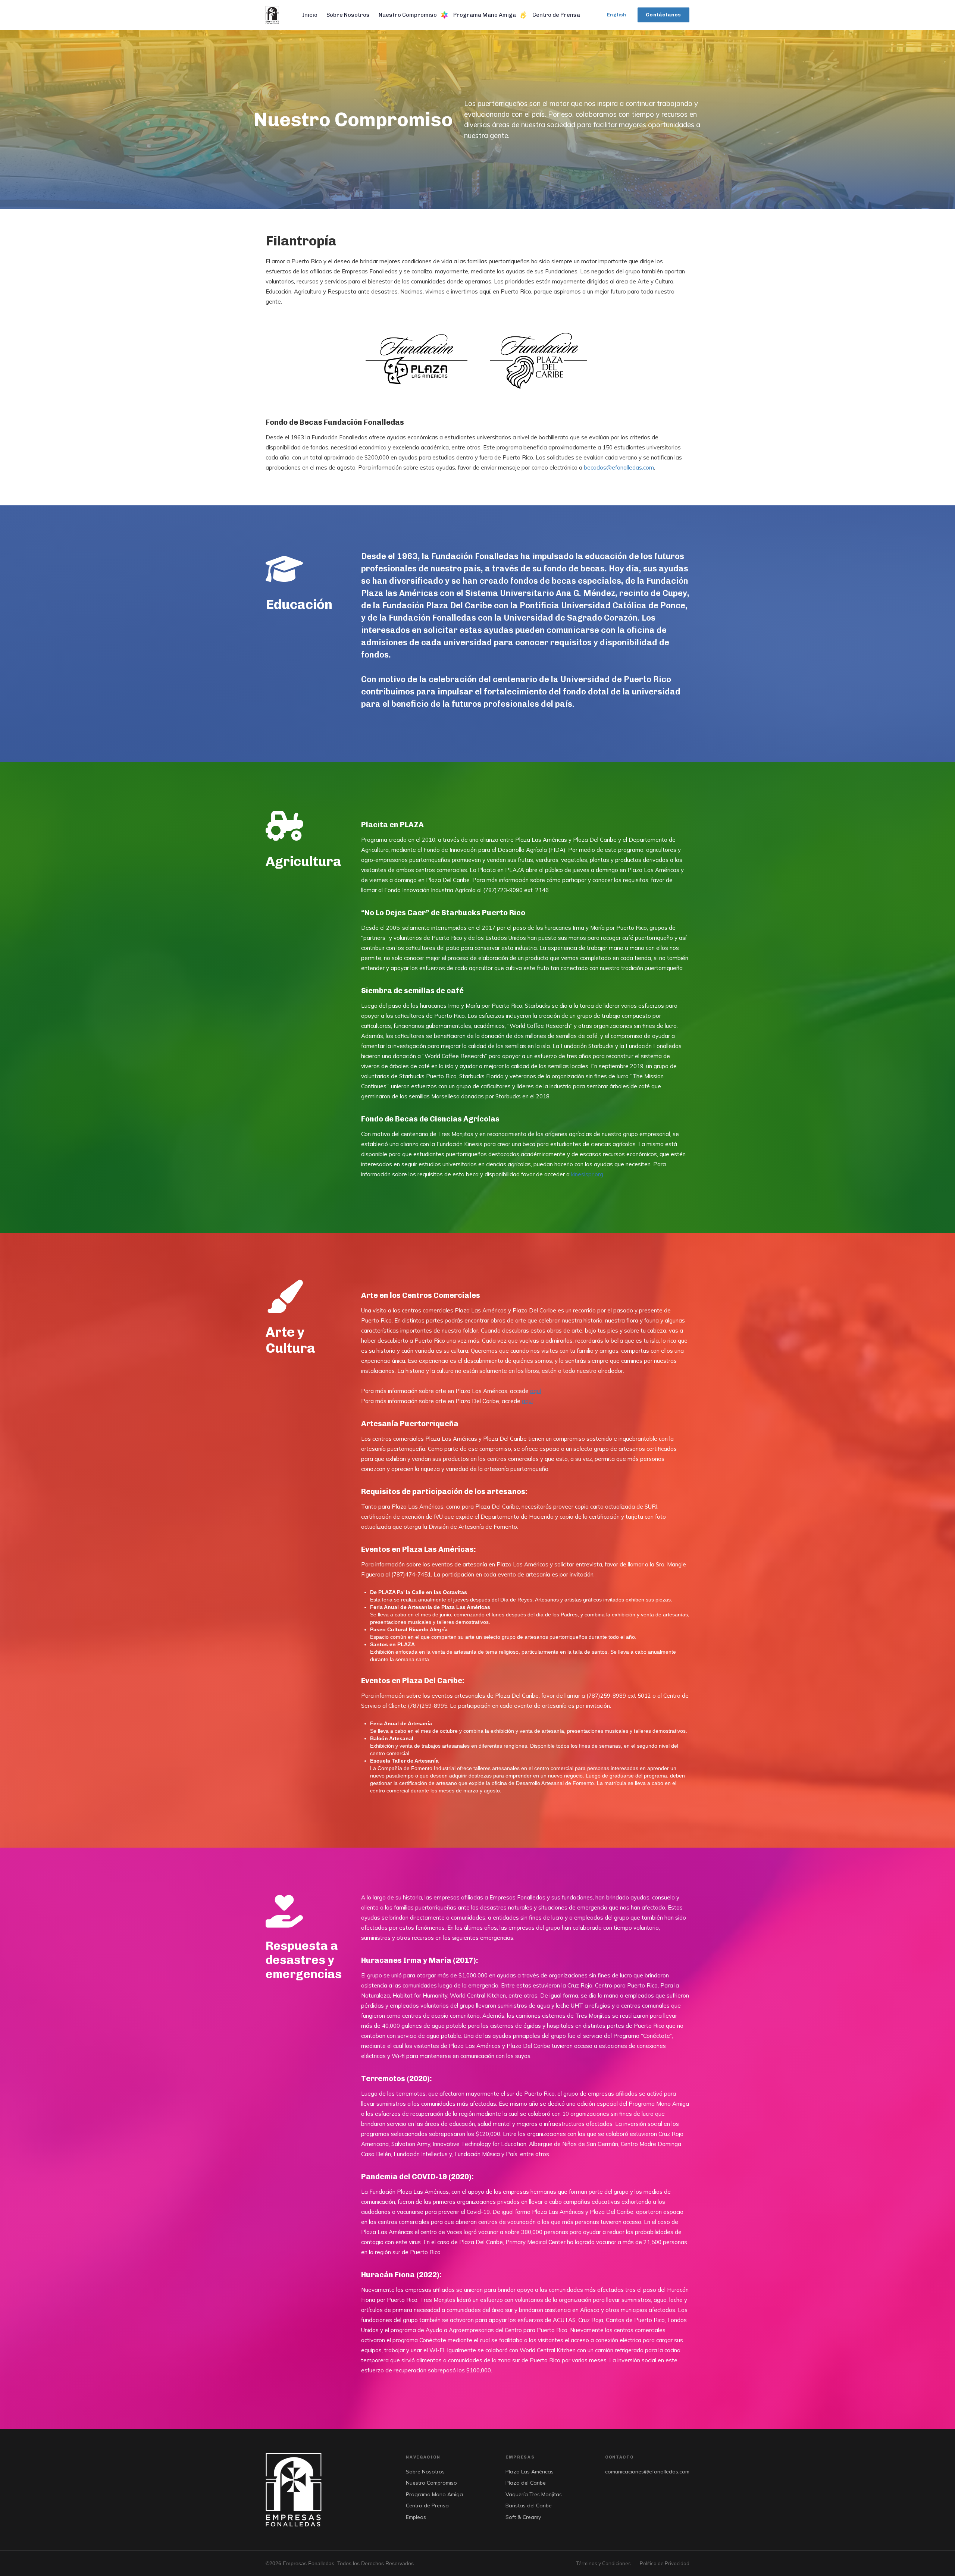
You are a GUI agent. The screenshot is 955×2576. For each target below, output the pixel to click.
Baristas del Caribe (529, 2506)
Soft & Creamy (523, 2517)
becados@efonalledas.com (619, 467)
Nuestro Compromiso (408, 15)
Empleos (416, 2517)
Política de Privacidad (665, 2563)
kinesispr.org (587, 1174)
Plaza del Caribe (526, 2483)
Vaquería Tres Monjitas (534, 2494)
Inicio (310, 15)
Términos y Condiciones (604, 2563)
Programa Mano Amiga (485, 15)
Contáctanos (663, 15)
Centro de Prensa (556, 15)
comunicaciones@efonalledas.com (647, 2472)
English (617, 15)
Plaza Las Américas (530, 2472)
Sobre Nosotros (348, 15)
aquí (536, 1391)
